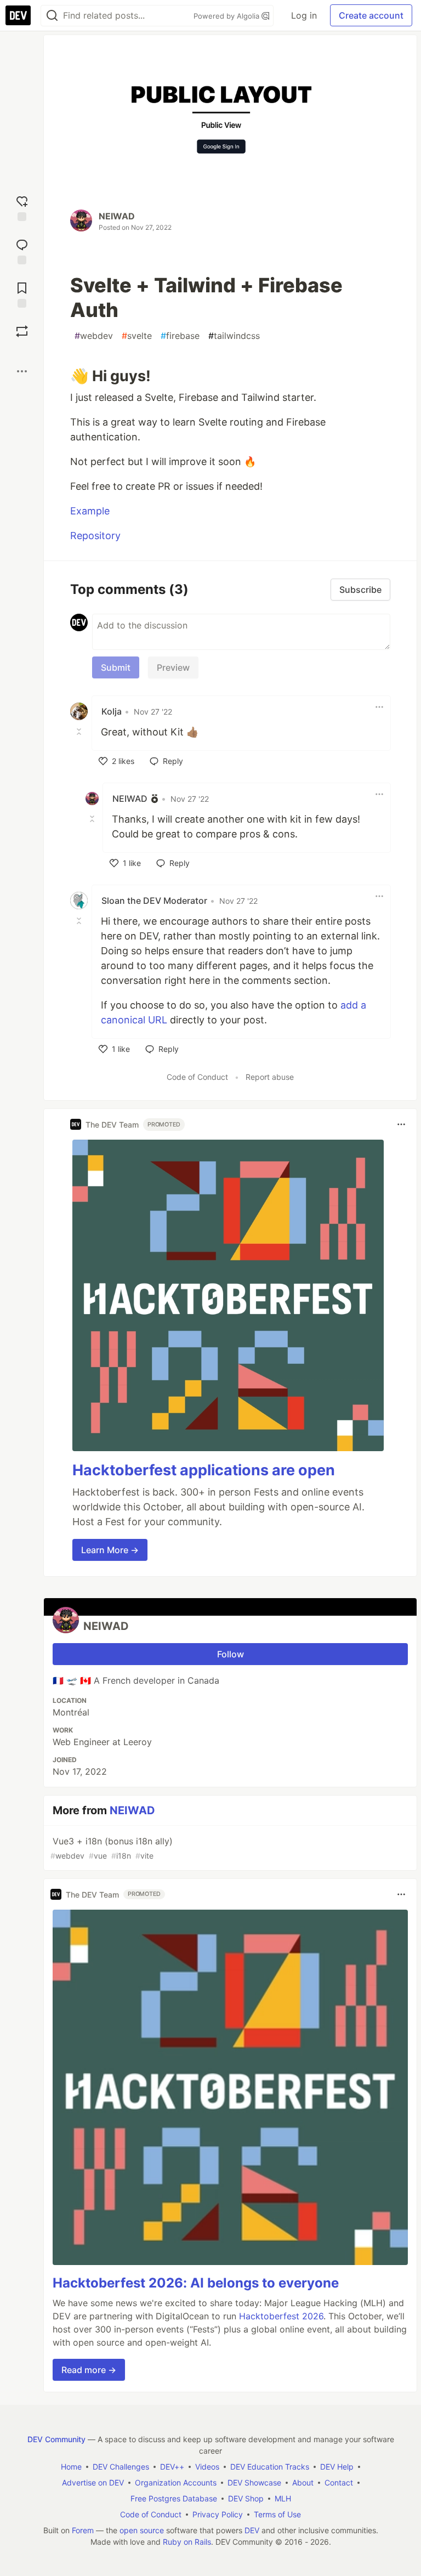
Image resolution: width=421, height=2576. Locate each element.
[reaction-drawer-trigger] (22, 207)
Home (71, 2467)
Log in (304, 15)
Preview (173, 667)
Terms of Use (277, 2514)
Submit (116, 667)
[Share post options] (22, 371)
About (303, 2482)
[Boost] (22, 331)
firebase (180, 336)
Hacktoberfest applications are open (204, 1470)
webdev (94, 336)
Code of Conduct (197, 1077)
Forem (83, 2530)
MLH (283, 2498)
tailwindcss (234, 336)
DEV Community (56, 2439)
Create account (371, 15)
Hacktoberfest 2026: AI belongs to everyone (196, 2283)
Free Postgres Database (174, 2498)
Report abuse (270, 1077)
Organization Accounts (176, 2482)
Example (90, 511)
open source (142, 2530)
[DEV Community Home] (18, 15)
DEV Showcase (254, 2482)
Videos (207, 2467)
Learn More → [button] (110, 1550)
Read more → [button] (89, 2370)
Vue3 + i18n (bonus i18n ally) (112, 1848)
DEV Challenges (121, 2467)
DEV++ (172, 2467)
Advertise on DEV (93, 2482)
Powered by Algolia (227, 16)
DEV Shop (246, 2498)
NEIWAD (117, 216)
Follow (231, 1654)
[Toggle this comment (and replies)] (80, 731)
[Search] (52, 16)
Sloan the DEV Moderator (154, 901)
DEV (252, 2530)
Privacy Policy (218, 2514)
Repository (95, 536)
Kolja (112, 711)
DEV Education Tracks (270, 2467)
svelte (137, 336)
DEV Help (337, 2467)
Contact (339, 2482)
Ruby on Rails (187, 2542)
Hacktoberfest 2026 (281, 2316)
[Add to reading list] (22, 294)
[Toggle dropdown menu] (379, 707)
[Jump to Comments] (22, 250)
